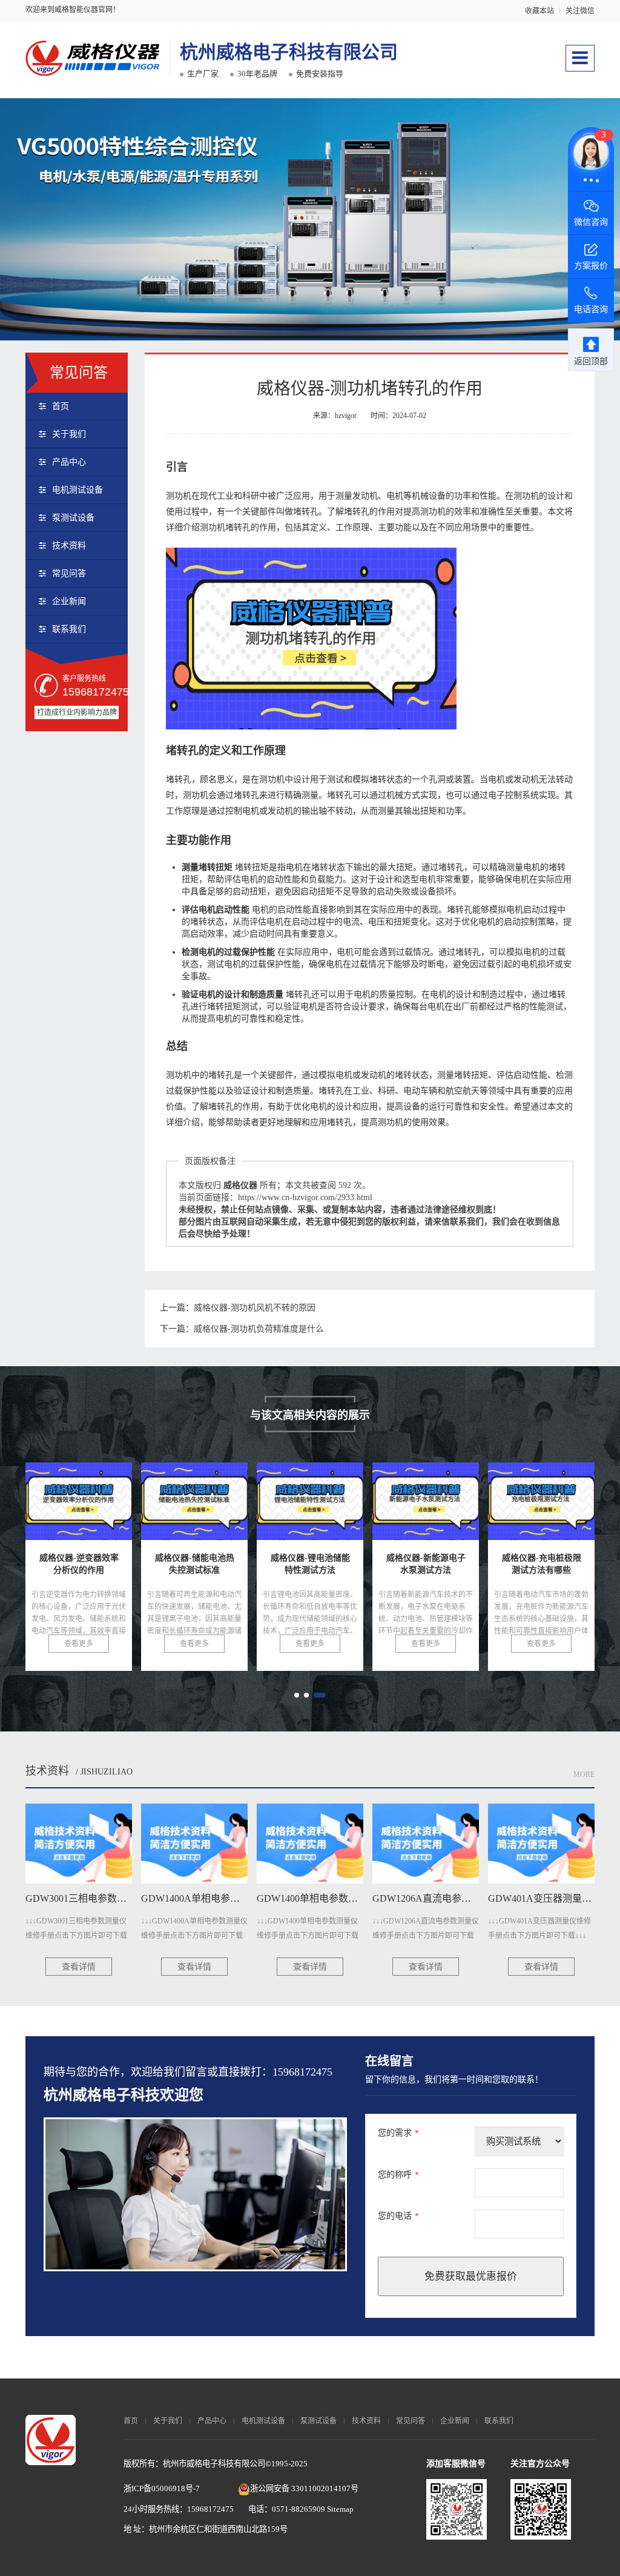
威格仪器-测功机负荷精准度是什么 (259, 1329)
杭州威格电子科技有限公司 (289, 52)
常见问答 (69, 573)
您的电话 (398, 2216)
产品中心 (69, 462)
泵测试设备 (73, 518)
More (584, 1774)
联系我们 (69, 629)
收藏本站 (539, 11)
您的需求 (398, 2133)
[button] (297, 1695)
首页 (61, 406)
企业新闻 (69, 601)
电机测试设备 (77, 490)
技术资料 (69, 546)
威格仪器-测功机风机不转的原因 (255, 1308)
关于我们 (69, 434)
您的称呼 (398, 2175)
